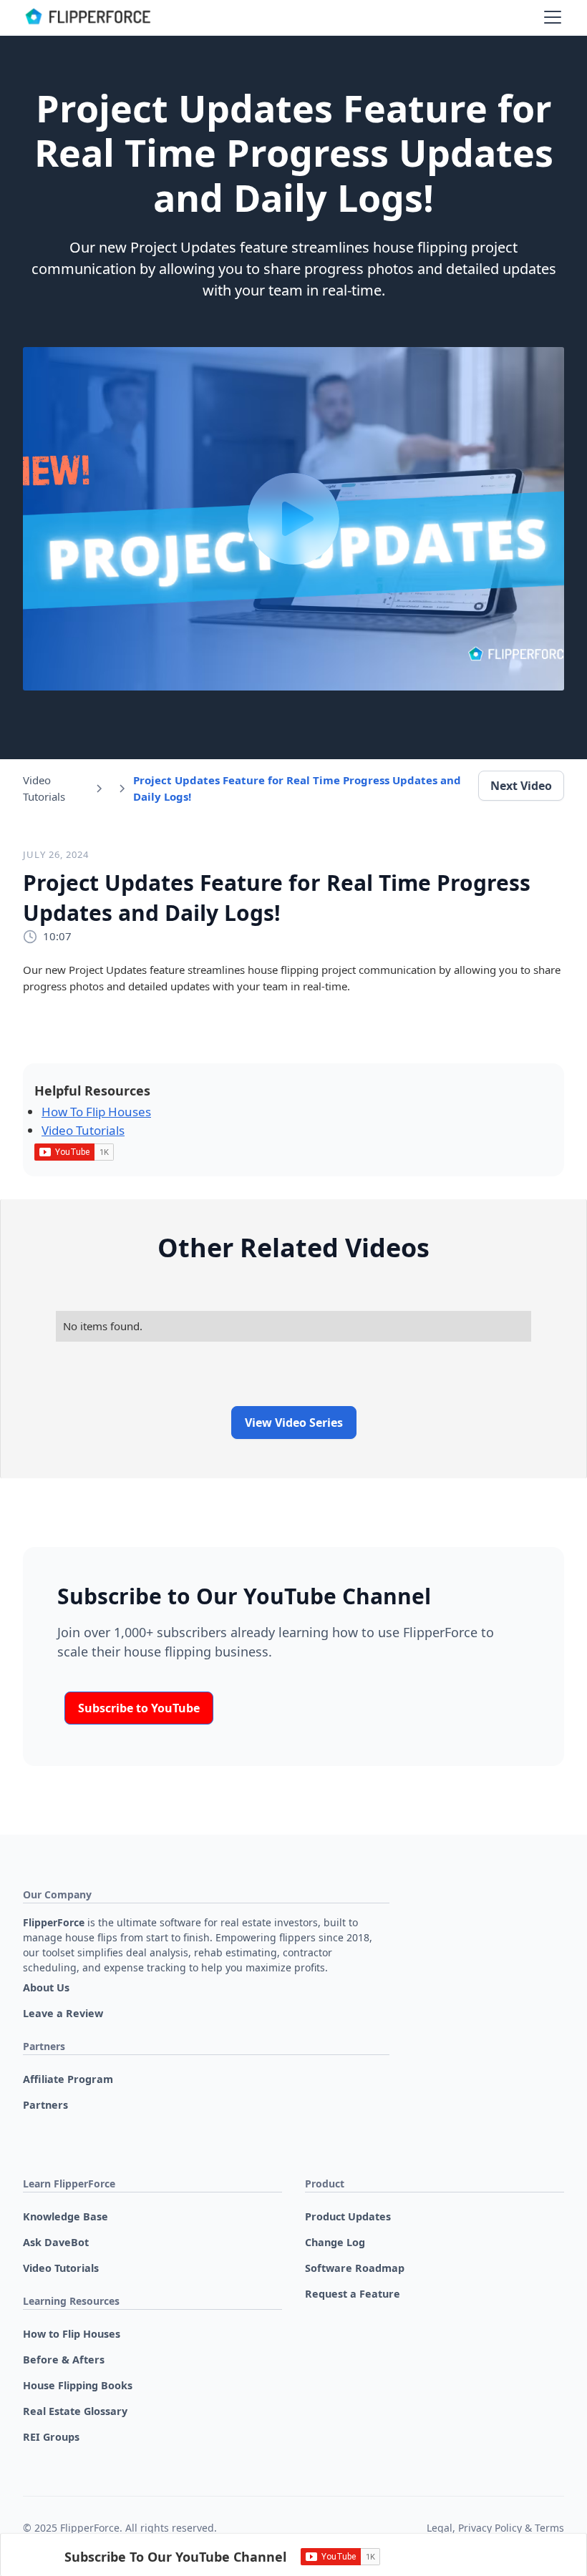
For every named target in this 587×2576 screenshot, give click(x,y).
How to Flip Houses (96, 1112)
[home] (87, 17)
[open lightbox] (293, 519)
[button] (550, 17)
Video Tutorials (83, 1130)
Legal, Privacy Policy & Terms (495, 2528)
